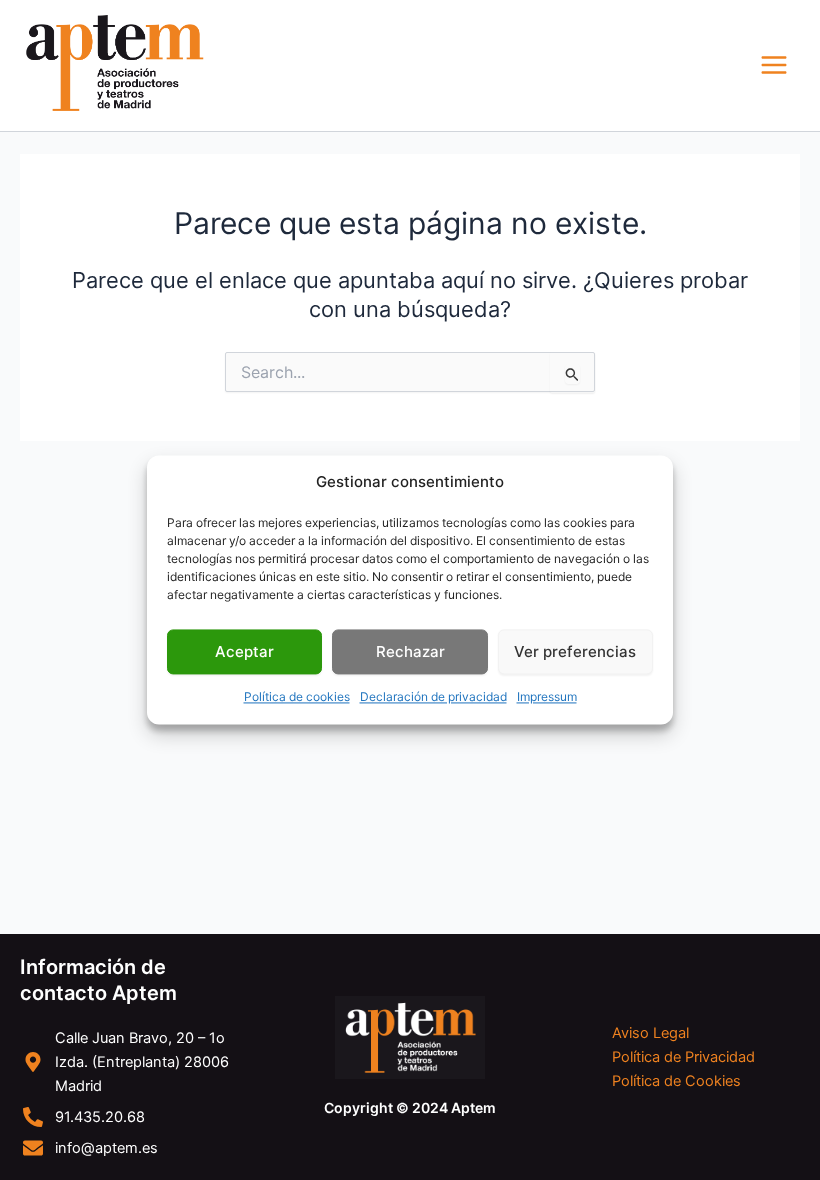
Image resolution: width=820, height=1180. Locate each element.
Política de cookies (297, 697)
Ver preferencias (575, 651)
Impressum (547, 697)
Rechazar (410, 651)
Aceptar (244, 651)
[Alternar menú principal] (774, 65)
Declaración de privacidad (433, 697)
